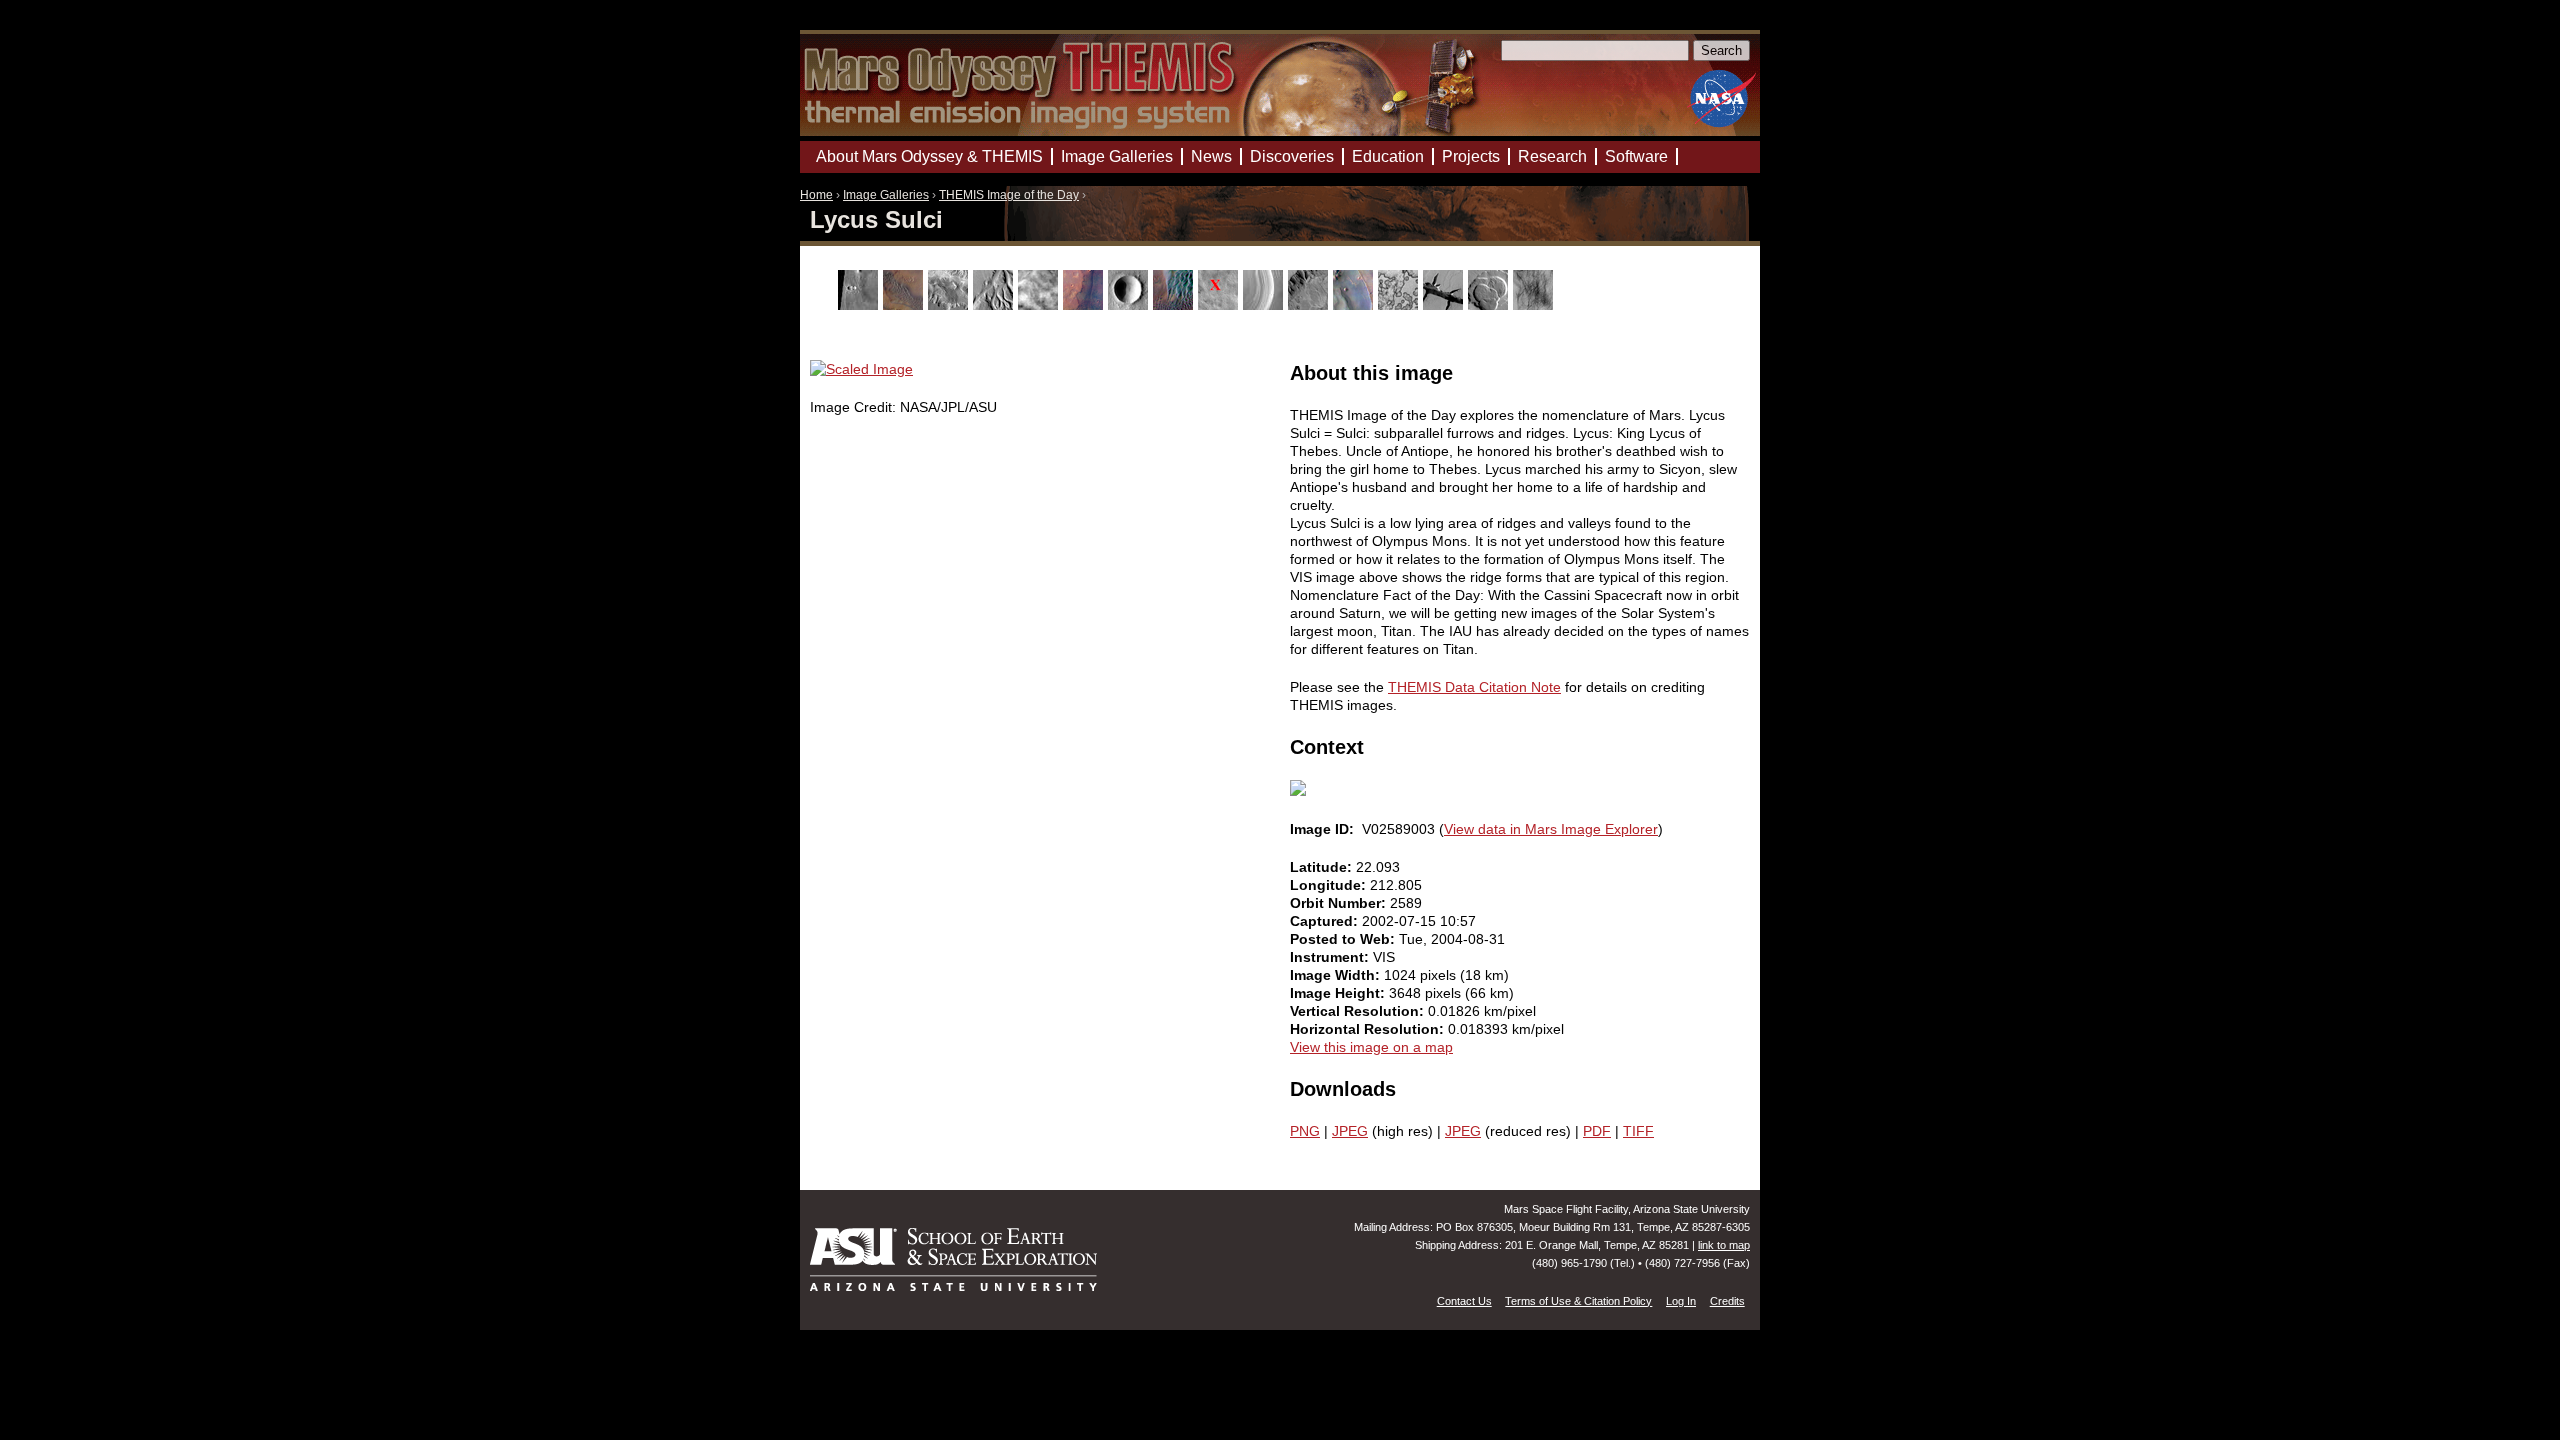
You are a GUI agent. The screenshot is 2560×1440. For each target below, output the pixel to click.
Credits (1727, 1301)
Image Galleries (886, 195)
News (1211, 156)
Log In (1681, 1301)
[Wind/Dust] (1535, 305)
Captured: (1326, 921)
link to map (1724, 1245)
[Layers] (1265, 305)
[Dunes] (1175, 305)
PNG (1305, 1131)
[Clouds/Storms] (1040, 305)
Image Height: (1339, 993)
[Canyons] (950, 305)
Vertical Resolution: (1359, 1011)
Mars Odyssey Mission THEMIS (857, 24)
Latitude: (1323, 867)
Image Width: (1337, 975)
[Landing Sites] (1220, 305)
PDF (1597, 1131)
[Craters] (1130, 305)
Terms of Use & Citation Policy (1578, 1301)
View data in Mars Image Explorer (1551, 829)
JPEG (1350, 1131)
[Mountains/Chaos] (1355, 305)
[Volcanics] (1490, 305)
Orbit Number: (1340, 903)
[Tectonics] (1445, 305)
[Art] (860, 305)
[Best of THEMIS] (905, 305)
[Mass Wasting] (1310, 305)
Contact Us (1464, 1301)
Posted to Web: (1344, 939)
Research (1552, 156)
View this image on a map (1371, 1047)
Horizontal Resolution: (1369, 1029)
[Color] (1085, 305)
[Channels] (995, 305)
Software (1636, 156)
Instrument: (1331, 957)
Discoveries (1292, 156)
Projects (1471, 156)
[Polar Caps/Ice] (1400, 305)
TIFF (1638, 1131)
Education (1388, 156)
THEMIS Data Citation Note (1474, 687)
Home (816, 195)
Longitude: (1330, 885)
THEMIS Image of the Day (1009, 195)
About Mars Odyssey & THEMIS (929, 156)
